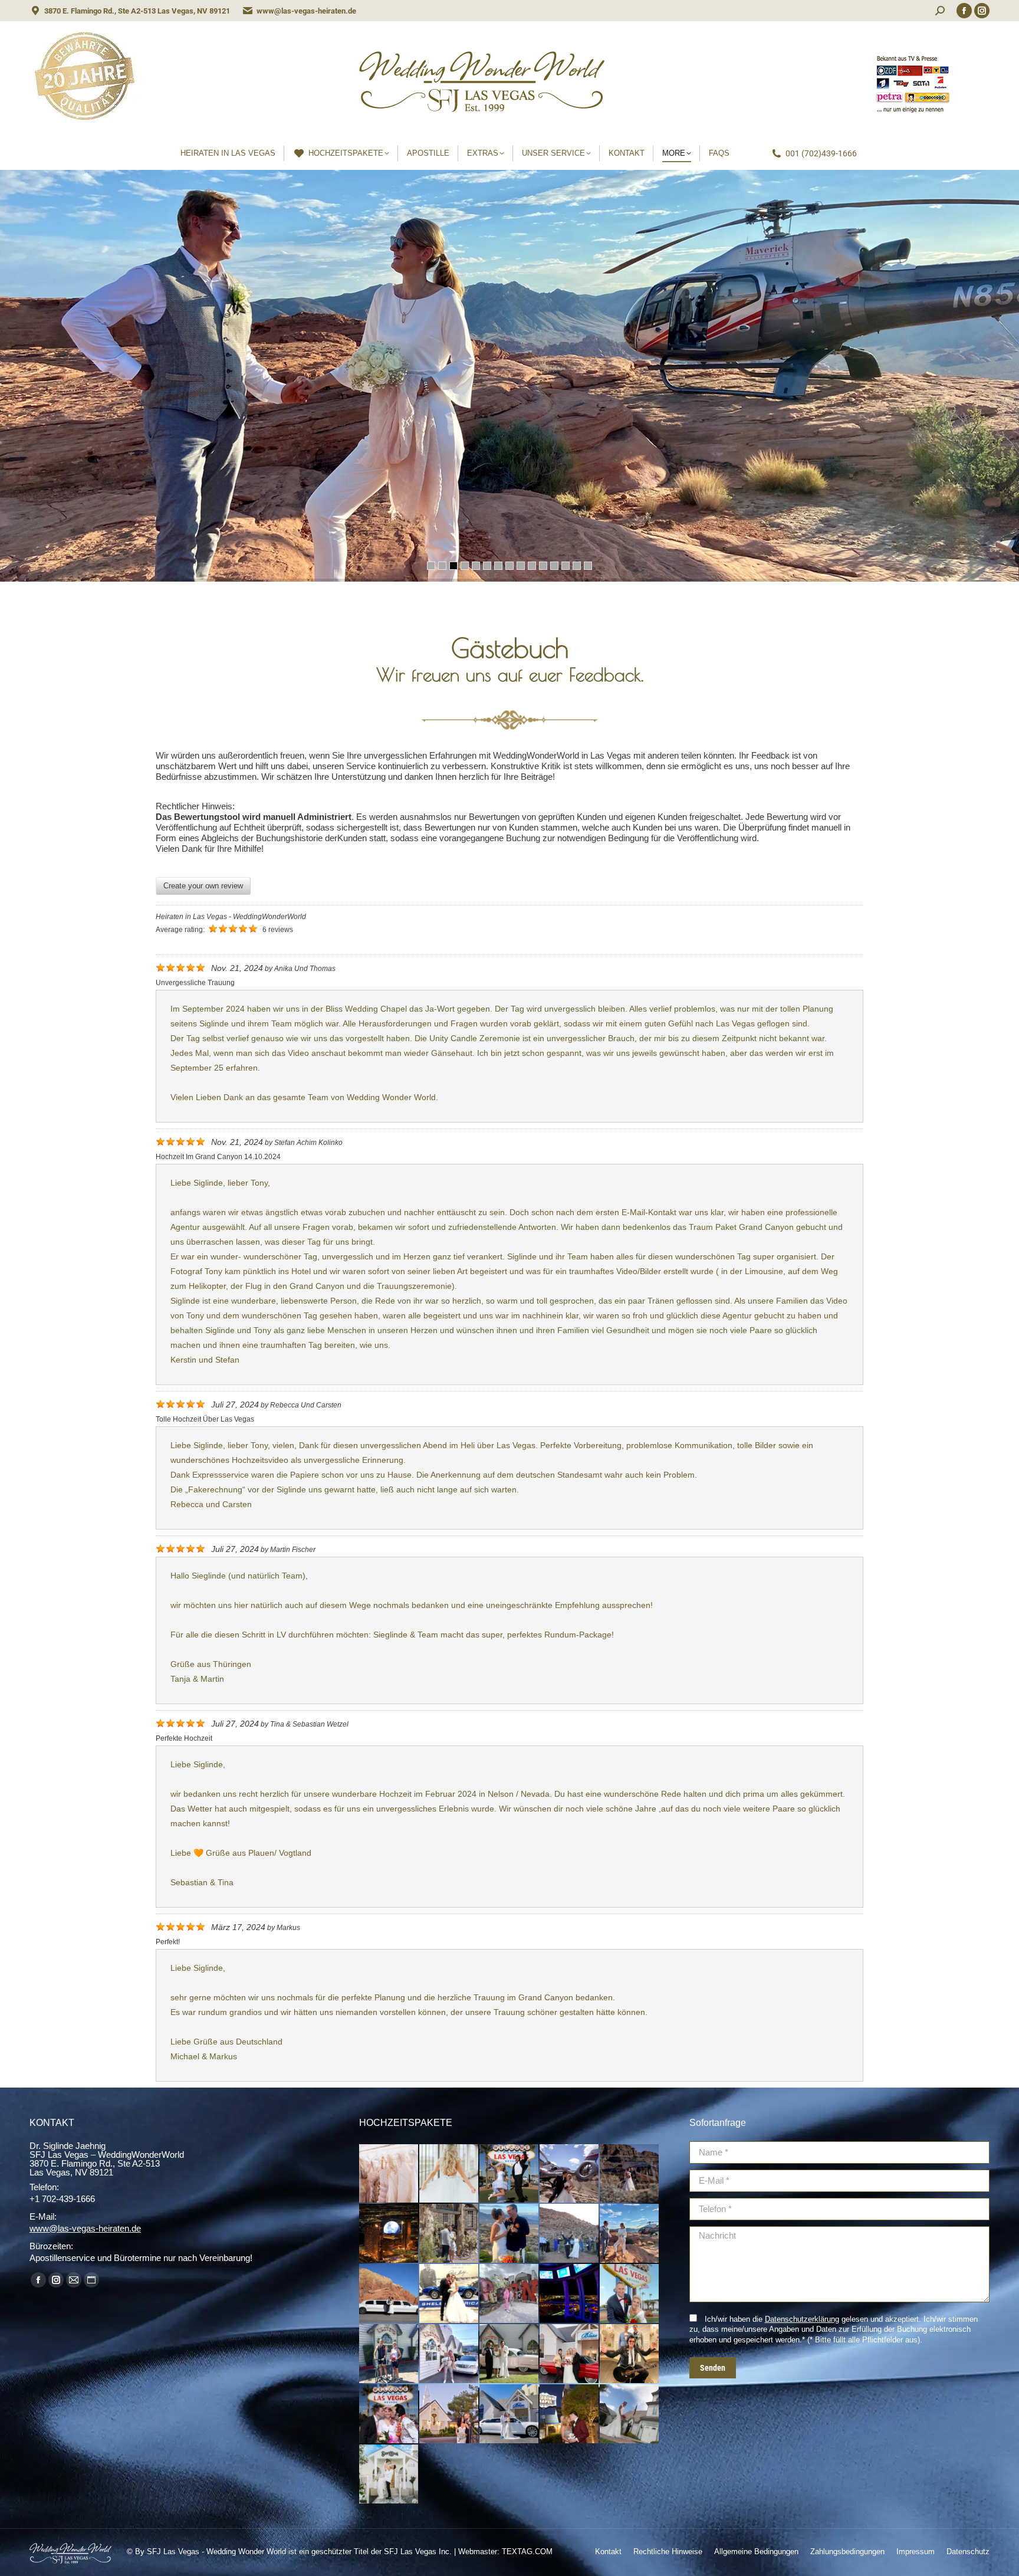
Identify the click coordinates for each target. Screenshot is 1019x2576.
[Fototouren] (509, 2174)
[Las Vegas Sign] (630, 2294)
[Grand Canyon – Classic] (570, 2174)
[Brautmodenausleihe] (389, 2174)
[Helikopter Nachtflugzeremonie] (389, 2234)
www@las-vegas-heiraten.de (306, 11)
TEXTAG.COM (527, 2552)
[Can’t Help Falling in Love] (570, 2354)
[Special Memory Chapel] (630, 2414)
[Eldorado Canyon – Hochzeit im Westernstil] (449, 2234)
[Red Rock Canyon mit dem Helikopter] (509, 2234)
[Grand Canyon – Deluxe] (630, 2174)
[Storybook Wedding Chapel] (389, 2475)
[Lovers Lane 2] (389, 2354)
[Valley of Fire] (389, 2294)
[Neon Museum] (509, 2294)
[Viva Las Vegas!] (389, 2414)
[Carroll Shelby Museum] (449, 2294)
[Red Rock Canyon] (570, 2234)
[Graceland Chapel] (570, 2414)
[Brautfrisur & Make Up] (449, 2174)
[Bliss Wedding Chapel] (509, 2414)
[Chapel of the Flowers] (449, 2414)
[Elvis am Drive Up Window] (509, 2354)
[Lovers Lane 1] (449, 2354)
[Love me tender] (630, 2354)
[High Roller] (570, 2294)
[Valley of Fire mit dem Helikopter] (630, 2234)
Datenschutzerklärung (802, 2319)
